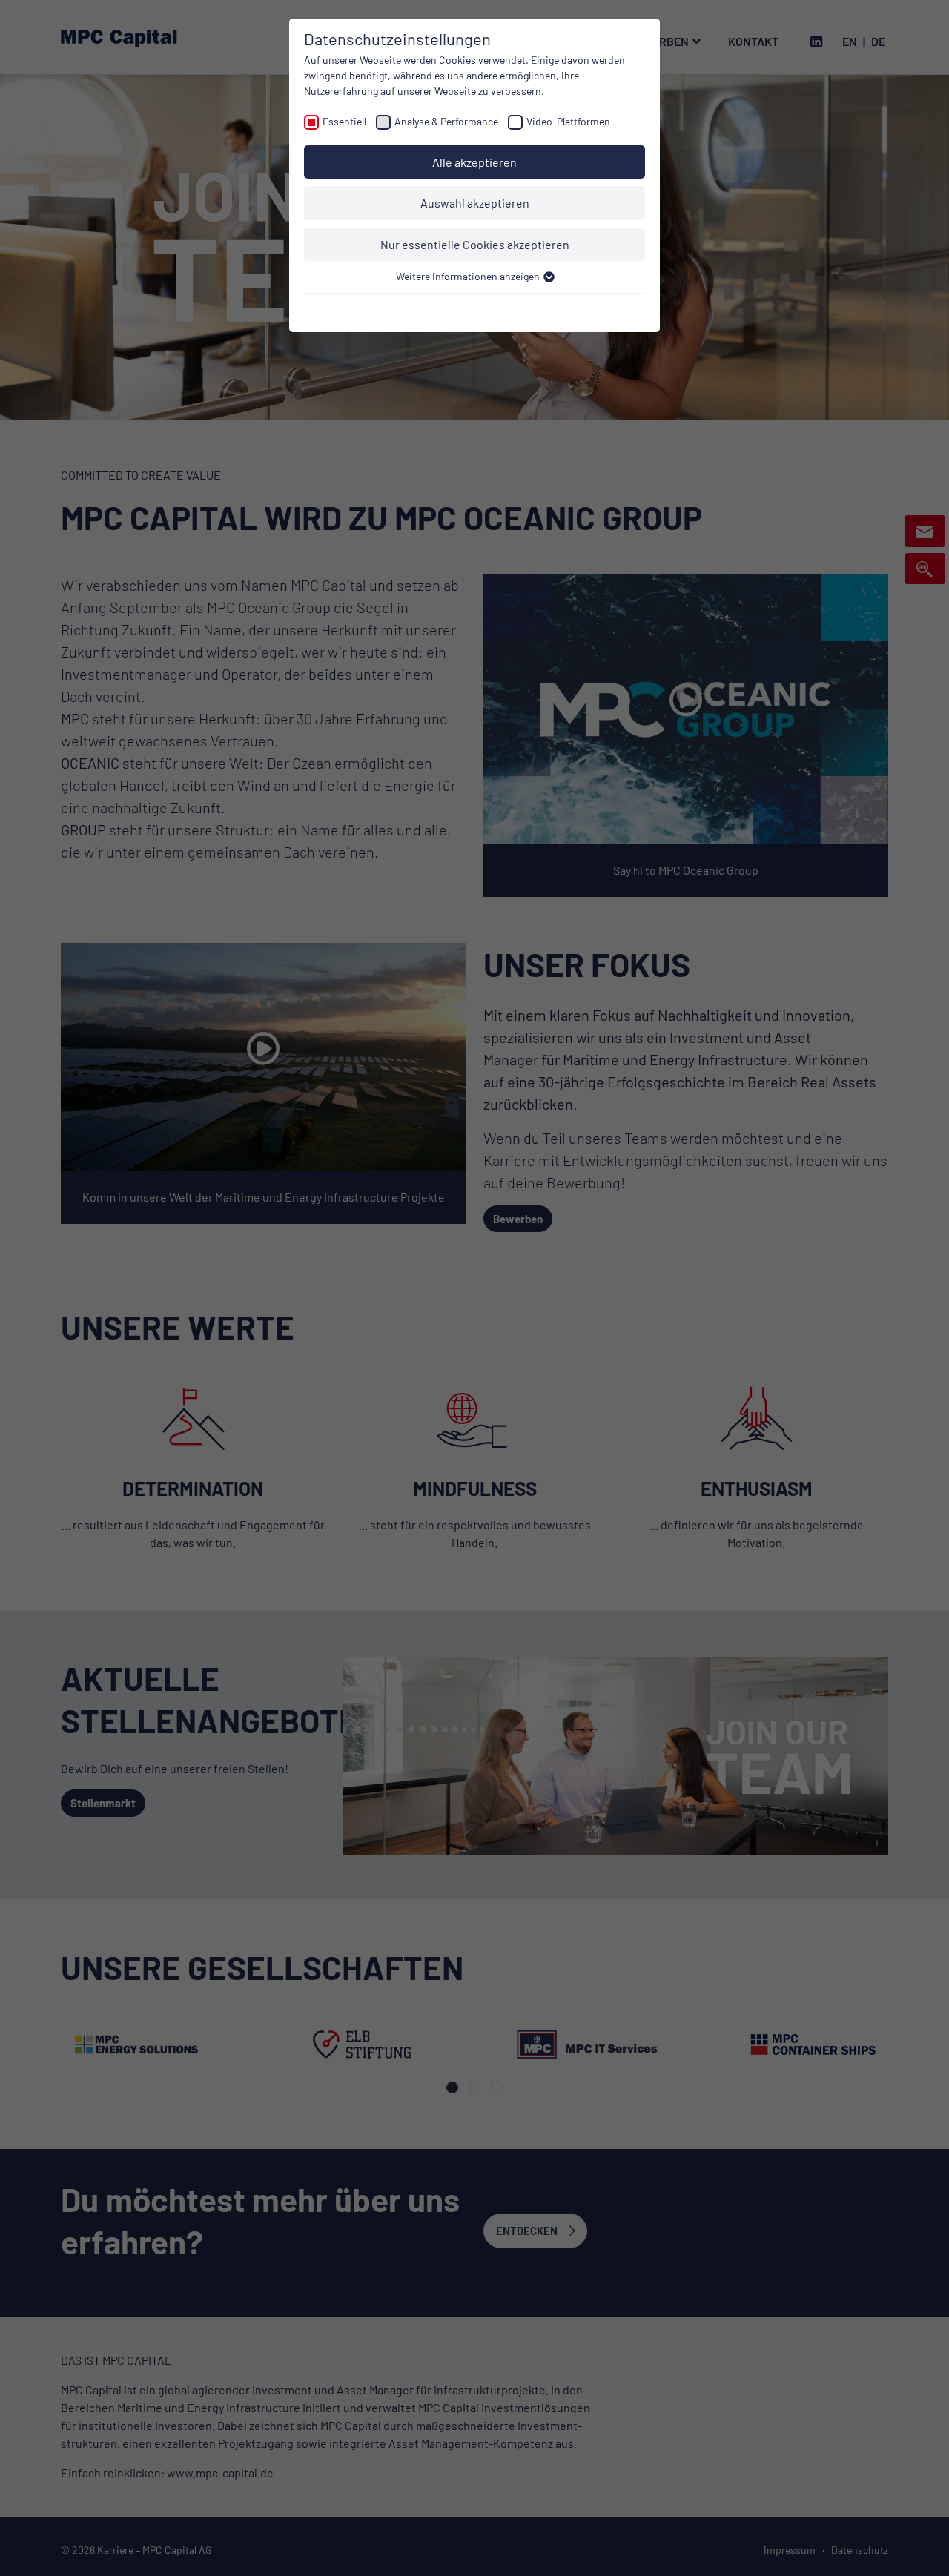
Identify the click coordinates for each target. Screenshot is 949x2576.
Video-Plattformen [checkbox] (568, 121)
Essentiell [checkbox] (344, 121)
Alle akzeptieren (474, 162)
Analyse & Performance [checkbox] (446, 121)
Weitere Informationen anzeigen (469, 276)
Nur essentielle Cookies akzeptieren (475, 244)
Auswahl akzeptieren (475, 203)
